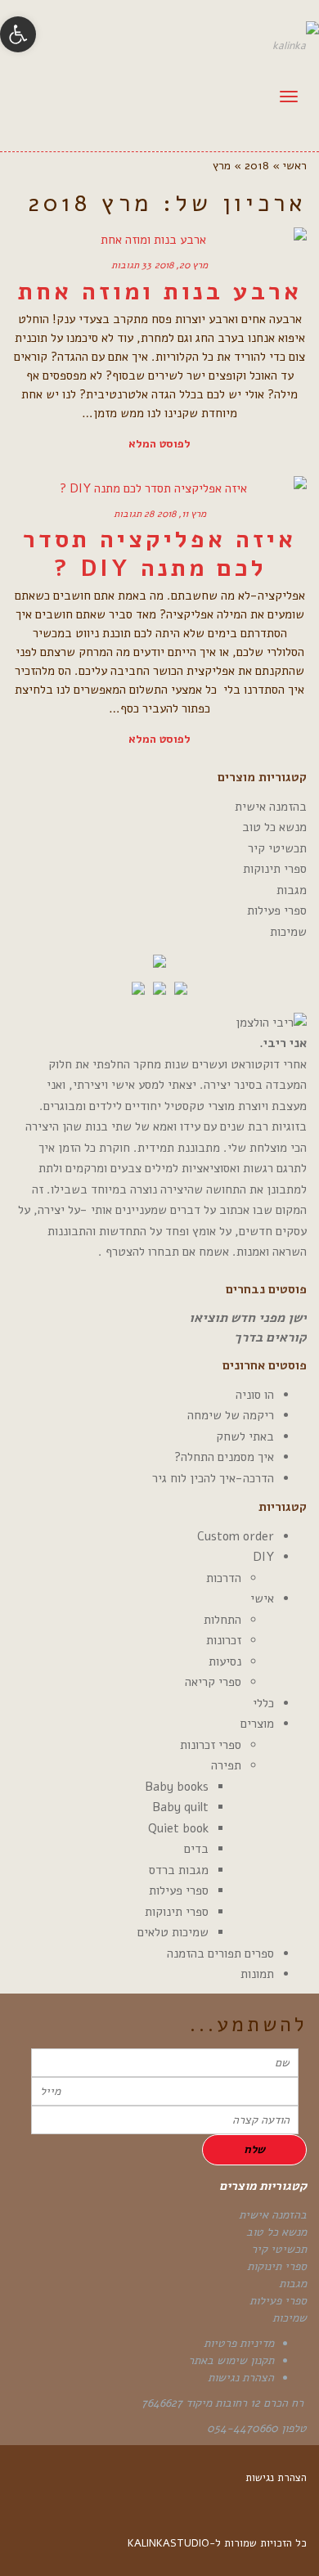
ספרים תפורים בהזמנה (220, 1953)
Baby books (177, 1787)
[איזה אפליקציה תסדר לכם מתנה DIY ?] (159, 488)
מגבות (292, 890)
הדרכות (224, 1578)
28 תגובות (134, 514)
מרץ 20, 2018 (181, 265)
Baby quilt (180, 1807)
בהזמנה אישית (271, 807)
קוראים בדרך (270, 1337)
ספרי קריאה (213, 1682)
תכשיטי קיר (277, 848)
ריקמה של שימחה (231, 1415)
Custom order (236, 1536)
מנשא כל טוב (274, 827)
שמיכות (288, 932)
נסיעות (225, 1661)
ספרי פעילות (277, 910)
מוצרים (257, 1724)
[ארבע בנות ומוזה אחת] (159, 240)
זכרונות (224, 1640)
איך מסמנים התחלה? (224, 1457)
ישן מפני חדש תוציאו (248, 1318)
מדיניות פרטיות (239, 2343)
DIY (263, 1557)
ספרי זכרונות (211, 1745)
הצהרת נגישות (241, 2378)
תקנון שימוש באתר (231, 2360)
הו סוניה (255, 1395)
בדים (196, 1849)
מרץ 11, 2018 (182, 514)
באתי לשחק (245, 1436)
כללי (263, 1703)
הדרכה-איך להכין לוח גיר (213, 1478)
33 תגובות (131, 265)
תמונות (257, 1974)
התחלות (222, 1620)
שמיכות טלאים (173, 1932)
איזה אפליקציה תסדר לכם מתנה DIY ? (159, 554)
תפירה (226, 1765)
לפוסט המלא (159, 444)
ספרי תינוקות (275, 869)
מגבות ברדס (179, 1870)
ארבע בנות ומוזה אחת (160, 292)
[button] (18, 34)
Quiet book (178, 1828)
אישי (262, 1598)
